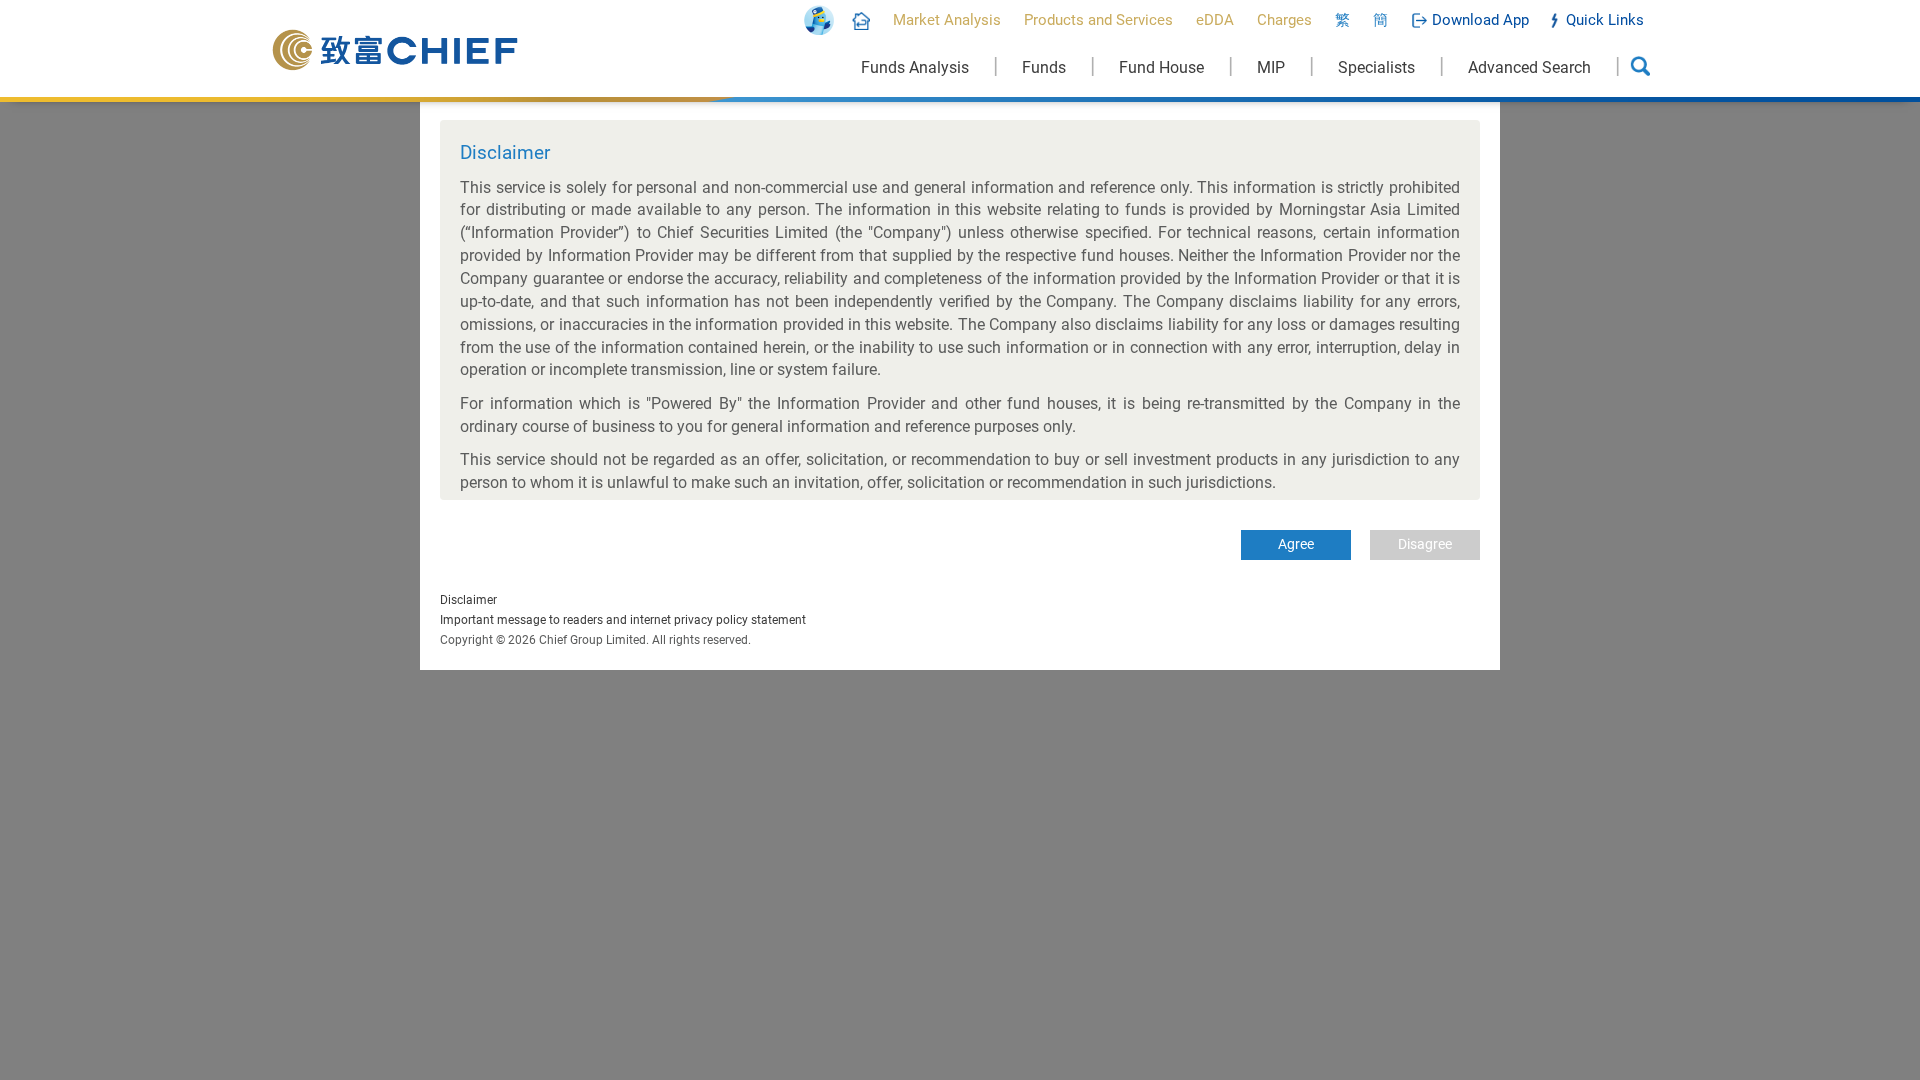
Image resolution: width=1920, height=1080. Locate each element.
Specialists (1376, 67)
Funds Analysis (915, 67)
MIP (1271, 67)
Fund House (1161, 67)
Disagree (1425, 544)
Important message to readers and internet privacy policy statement (623, 620)
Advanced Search (1529, 67)
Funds (1044, 67)
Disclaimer (468, 600)
